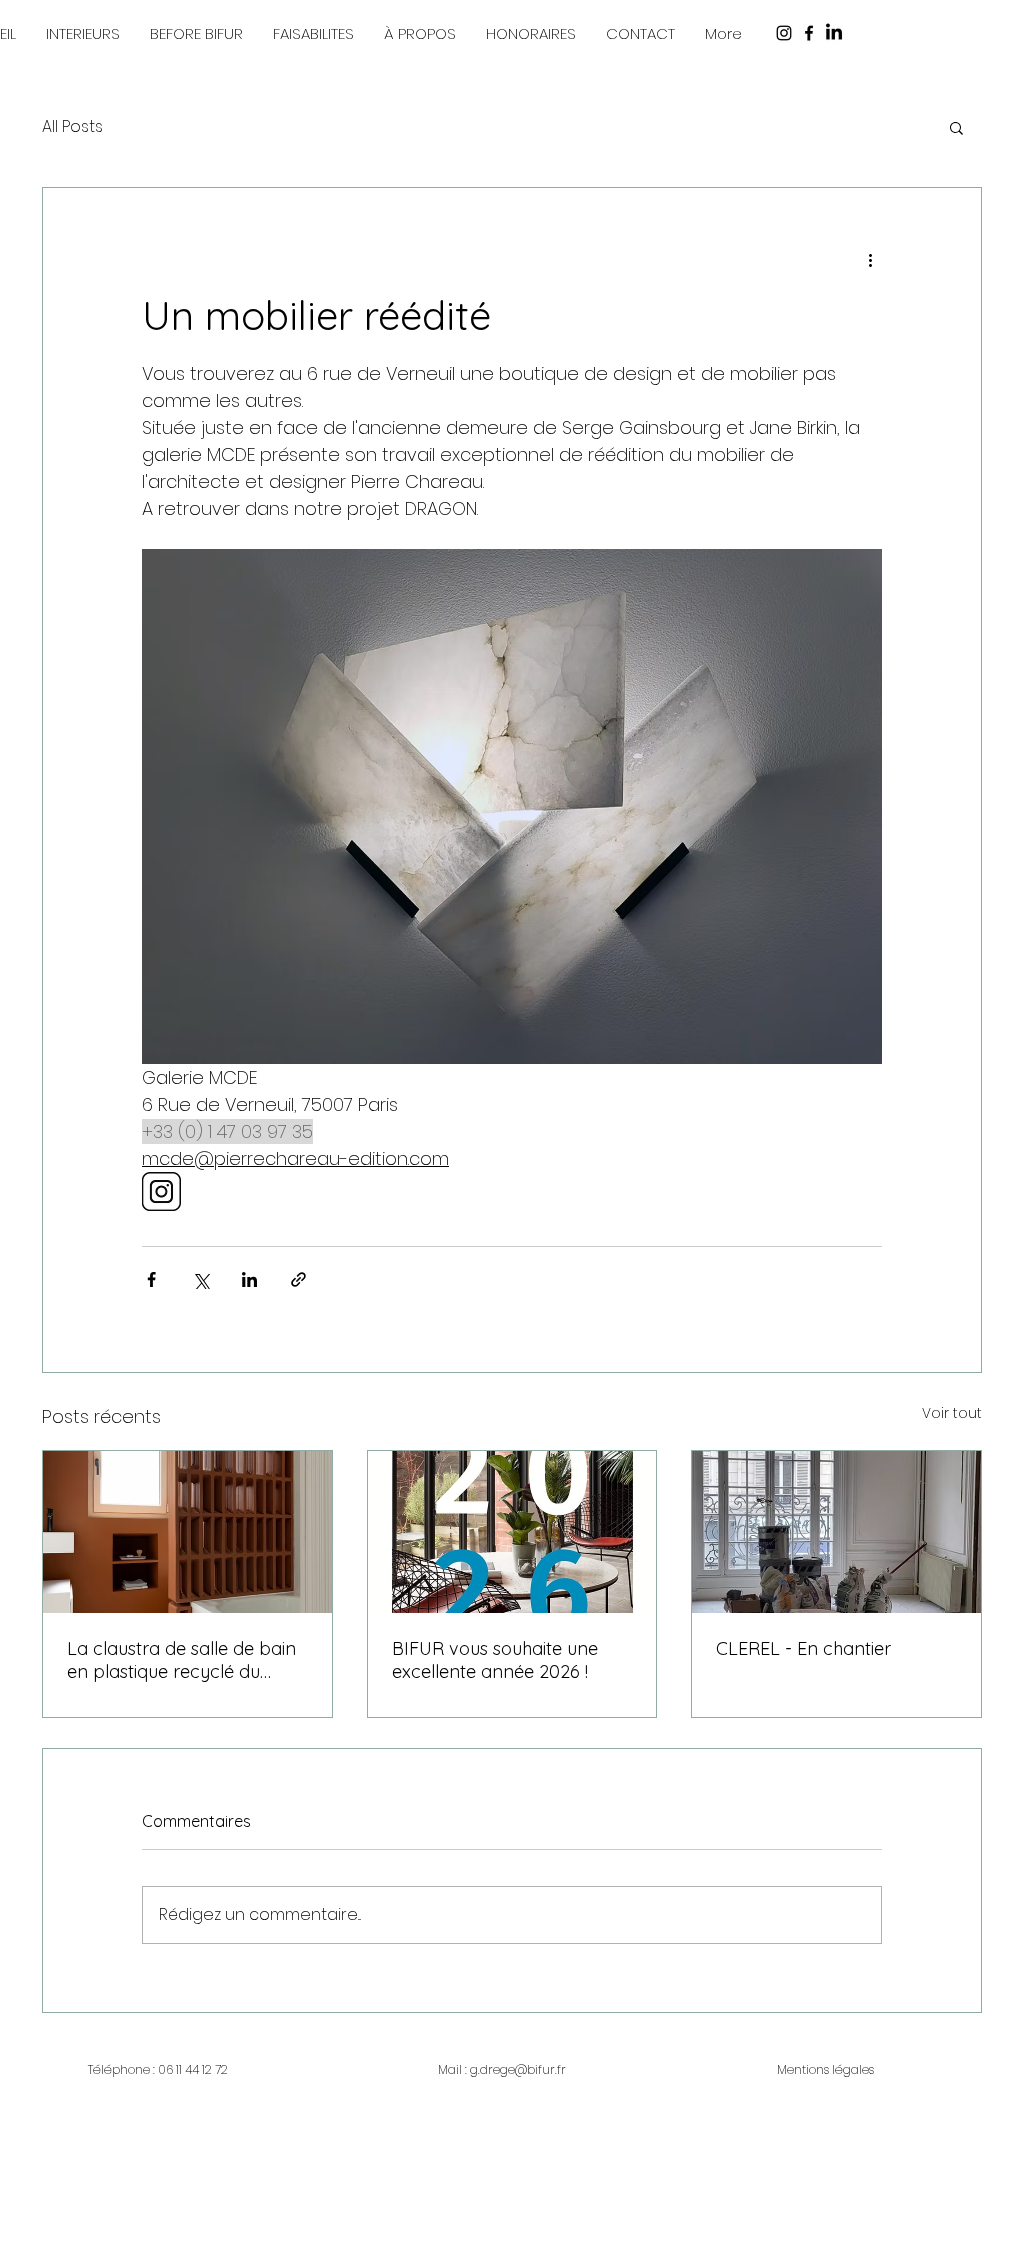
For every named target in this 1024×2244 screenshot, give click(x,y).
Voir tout (952, 1413)
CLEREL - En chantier (803, 1648)
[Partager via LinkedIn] (249, 1279)
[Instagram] (784, 33)
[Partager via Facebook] (151, 1279)
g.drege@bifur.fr (518, 2069)
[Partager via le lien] (298, 1279)
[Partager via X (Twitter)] (200, 1279)
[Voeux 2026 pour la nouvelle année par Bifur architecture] (512, 1532)
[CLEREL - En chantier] (836, 1532)
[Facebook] (809, 33)
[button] (640, 33)
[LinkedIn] (834, 33)
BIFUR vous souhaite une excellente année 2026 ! (495, 1660)
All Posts (72, 127)
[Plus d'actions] (870, 260)
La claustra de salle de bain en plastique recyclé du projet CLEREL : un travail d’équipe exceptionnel (181, 1660)
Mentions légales (825, 2069)
